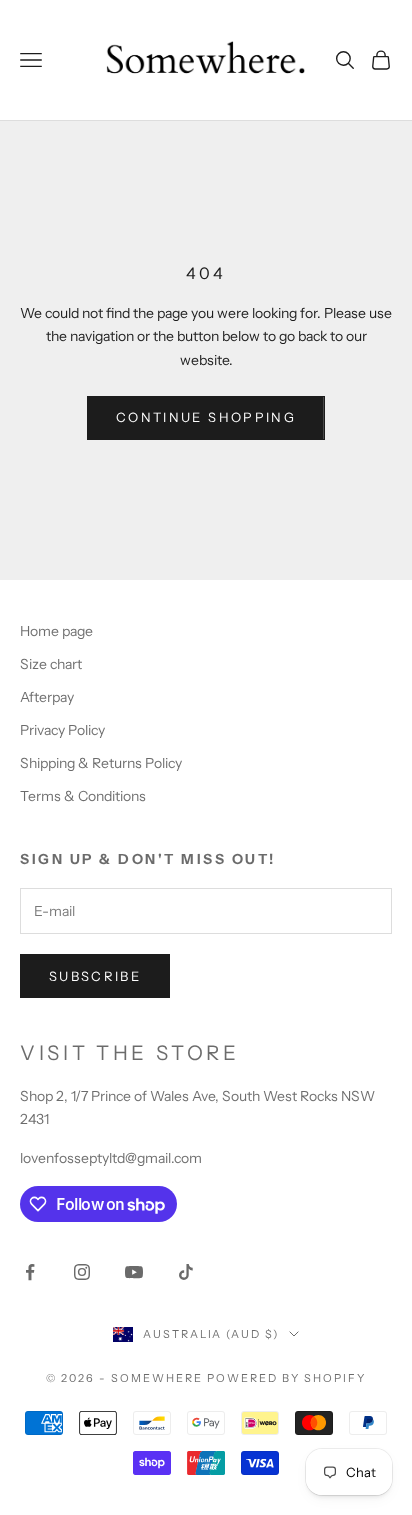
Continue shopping (206, 417)
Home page (56, 631)
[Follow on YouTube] (134, 1272)
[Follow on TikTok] (186, 1272)
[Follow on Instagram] (82, 1272)
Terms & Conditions (83, 796)
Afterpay (47, 697)
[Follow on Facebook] (30, 1272)
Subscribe (95, 976)
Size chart (51, 664)
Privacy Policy (62, 730)
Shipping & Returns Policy (101, 763)
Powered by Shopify (286, 1378)
